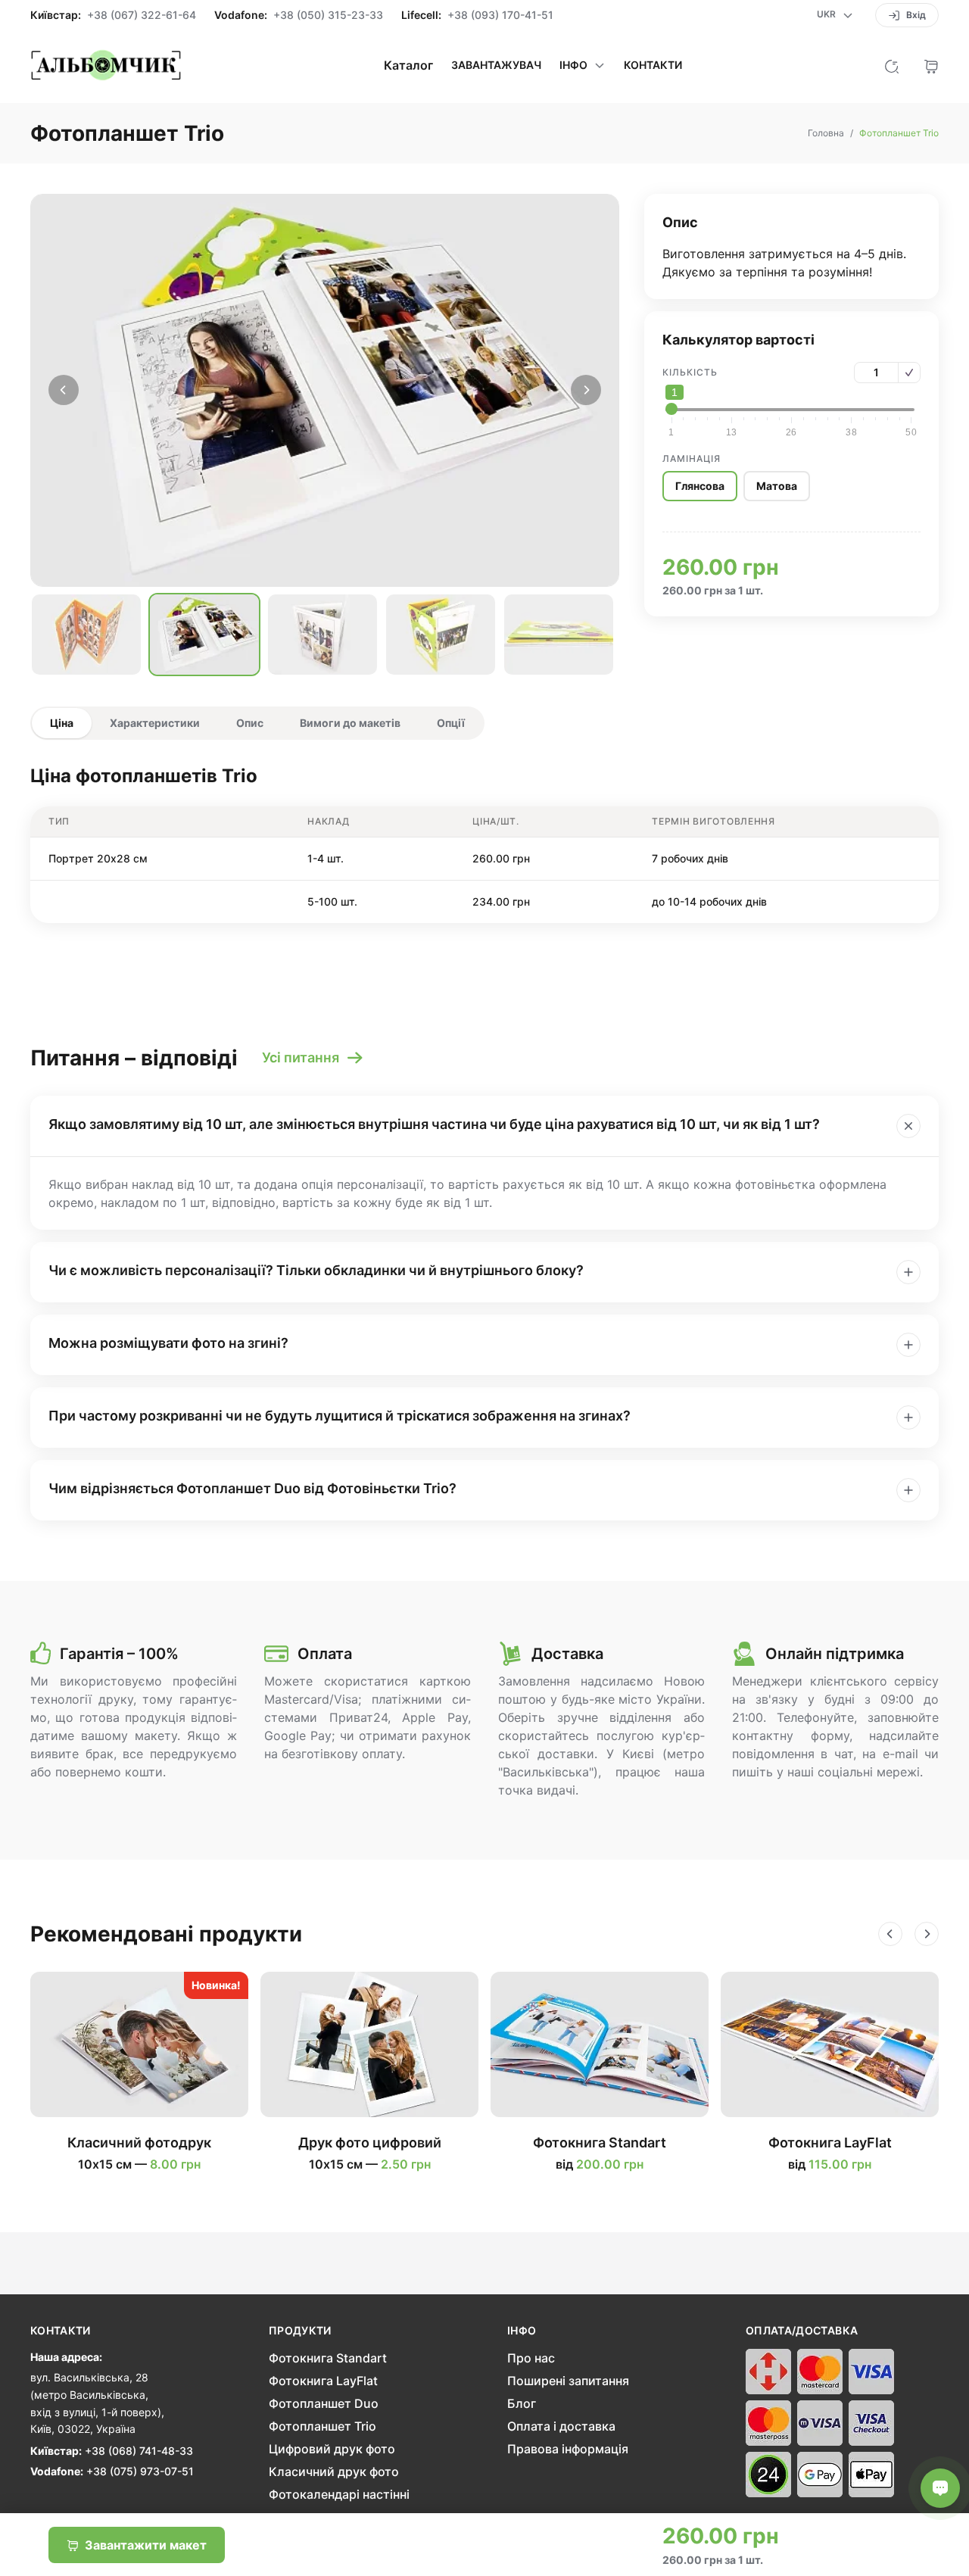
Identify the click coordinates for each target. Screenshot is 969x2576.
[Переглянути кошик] (931, 65)
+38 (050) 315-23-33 (328, 15)
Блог (522, 2403)
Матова (777, 486)
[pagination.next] (586, 390)
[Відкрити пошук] (892, 65)
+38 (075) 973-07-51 (140, 2471)
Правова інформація (568, 2449)
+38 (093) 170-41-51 (500, 15)
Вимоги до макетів (350, 723)
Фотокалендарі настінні (339, 2494)
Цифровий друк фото (332, 2449)
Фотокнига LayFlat (323, 2381)
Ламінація (692, 458)
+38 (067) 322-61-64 (142, 15)
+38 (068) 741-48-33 (139, 2451)
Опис (250, 723)
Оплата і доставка (561, 2426)
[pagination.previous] (64, 390)
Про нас (531, 2358)
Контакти (653, 65)
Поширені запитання (568, 2381)
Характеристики (155, 723)
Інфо (522, 2331)
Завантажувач (496, 65)
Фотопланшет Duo (324, 2403)
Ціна (62, 723)
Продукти (300, 2331)
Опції (451, 723)
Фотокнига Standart (328, 2358)
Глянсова (700, 486)
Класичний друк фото (334, 2472)
